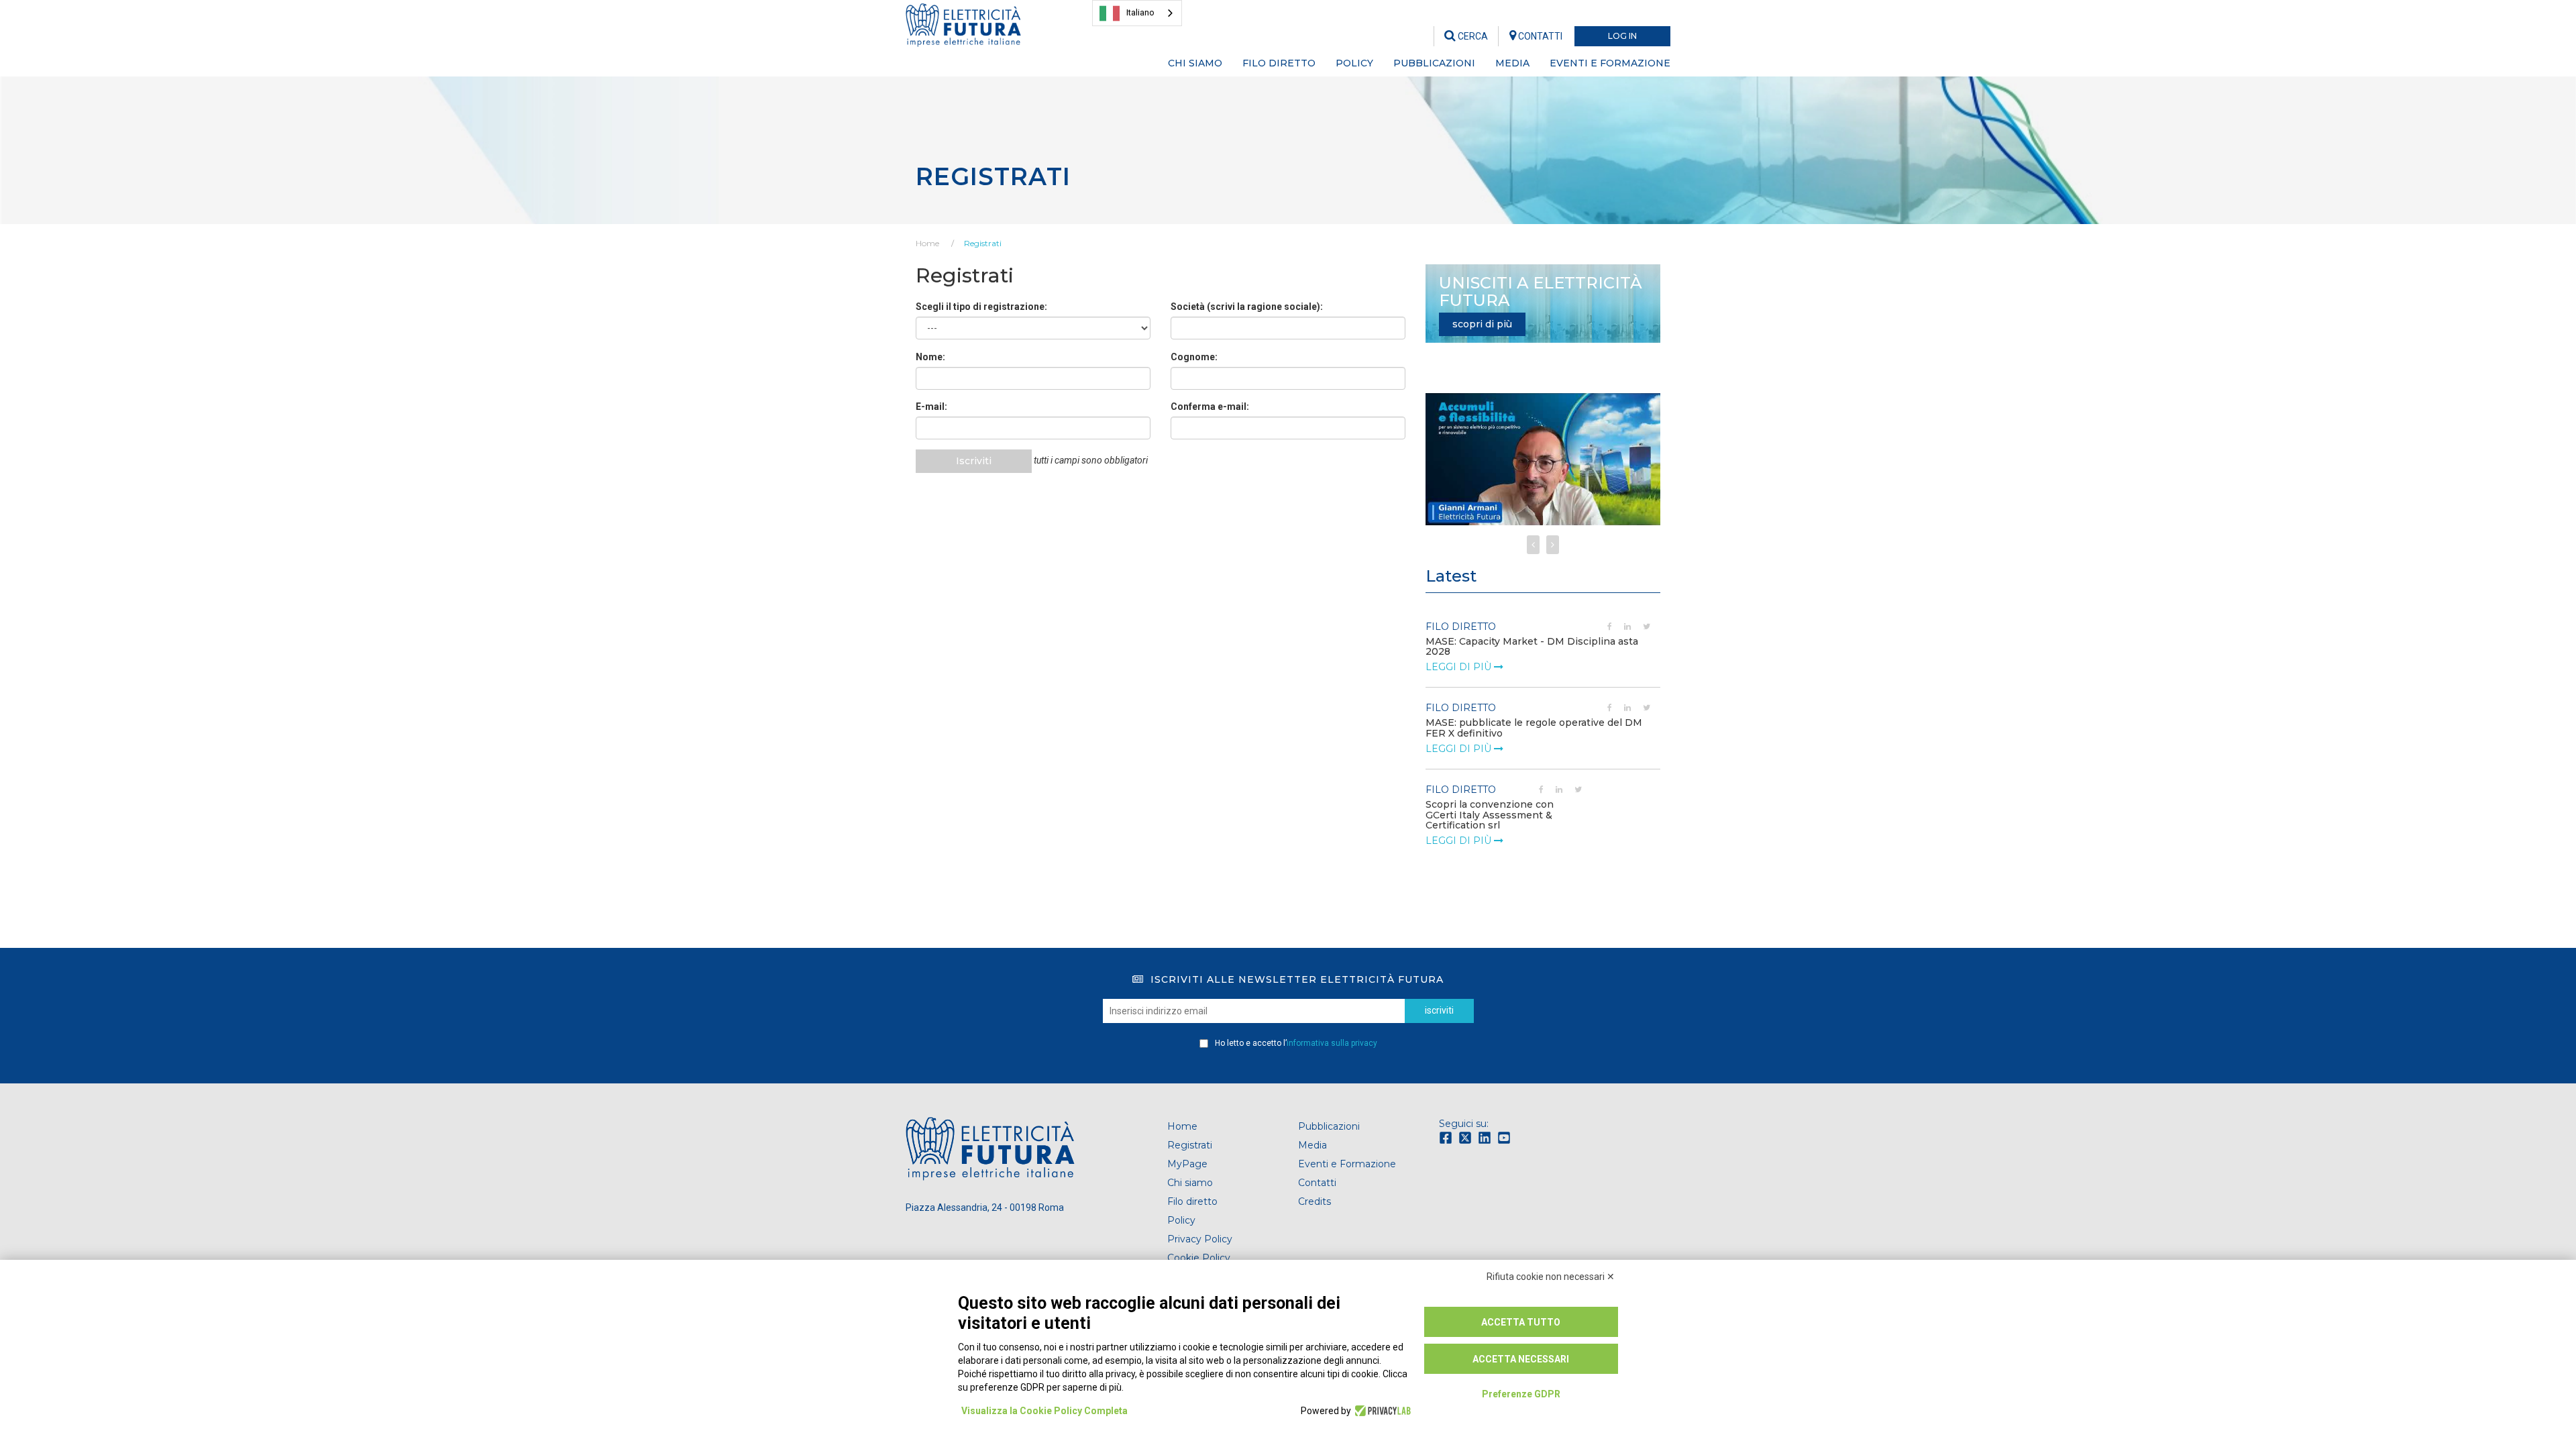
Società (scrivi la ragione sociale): (1247, 307)
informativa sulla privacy (1332, 1043)
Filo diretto (1192, 1201)
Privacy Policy (1200, 1239)
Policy (1181, 1220)
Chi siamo (1190, 1183)
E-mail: (931, 407)
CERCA (1472, 36)
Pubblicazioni (1329, 1126)
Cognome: (1194, 357)
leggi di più (1460, 667)
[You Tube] (1506, 1137)
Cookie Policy (1199, 1258)
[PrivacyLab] (1381, 1411)
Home (927, 243)
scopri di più (1482, 324)
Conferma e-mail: (1210, 407)
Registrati (983, 243)
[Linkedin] (1486, 1137)
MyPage (1187, 1164)
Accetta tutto (1521, 1322)
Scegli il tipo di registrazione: (981, 307)
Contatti (1317, 1183)
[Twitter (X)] (1467, 1137)
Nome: (930, 357)
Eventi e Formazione (1347, 1164)
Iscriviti (974, 461)
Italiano (1140, 12)
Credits (1314, 1201)
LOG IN (1622, 36)
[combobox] (1137, 13)
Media (1312, 1145)
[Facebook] (1447, 1137)
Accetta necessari (1521, 1359)
